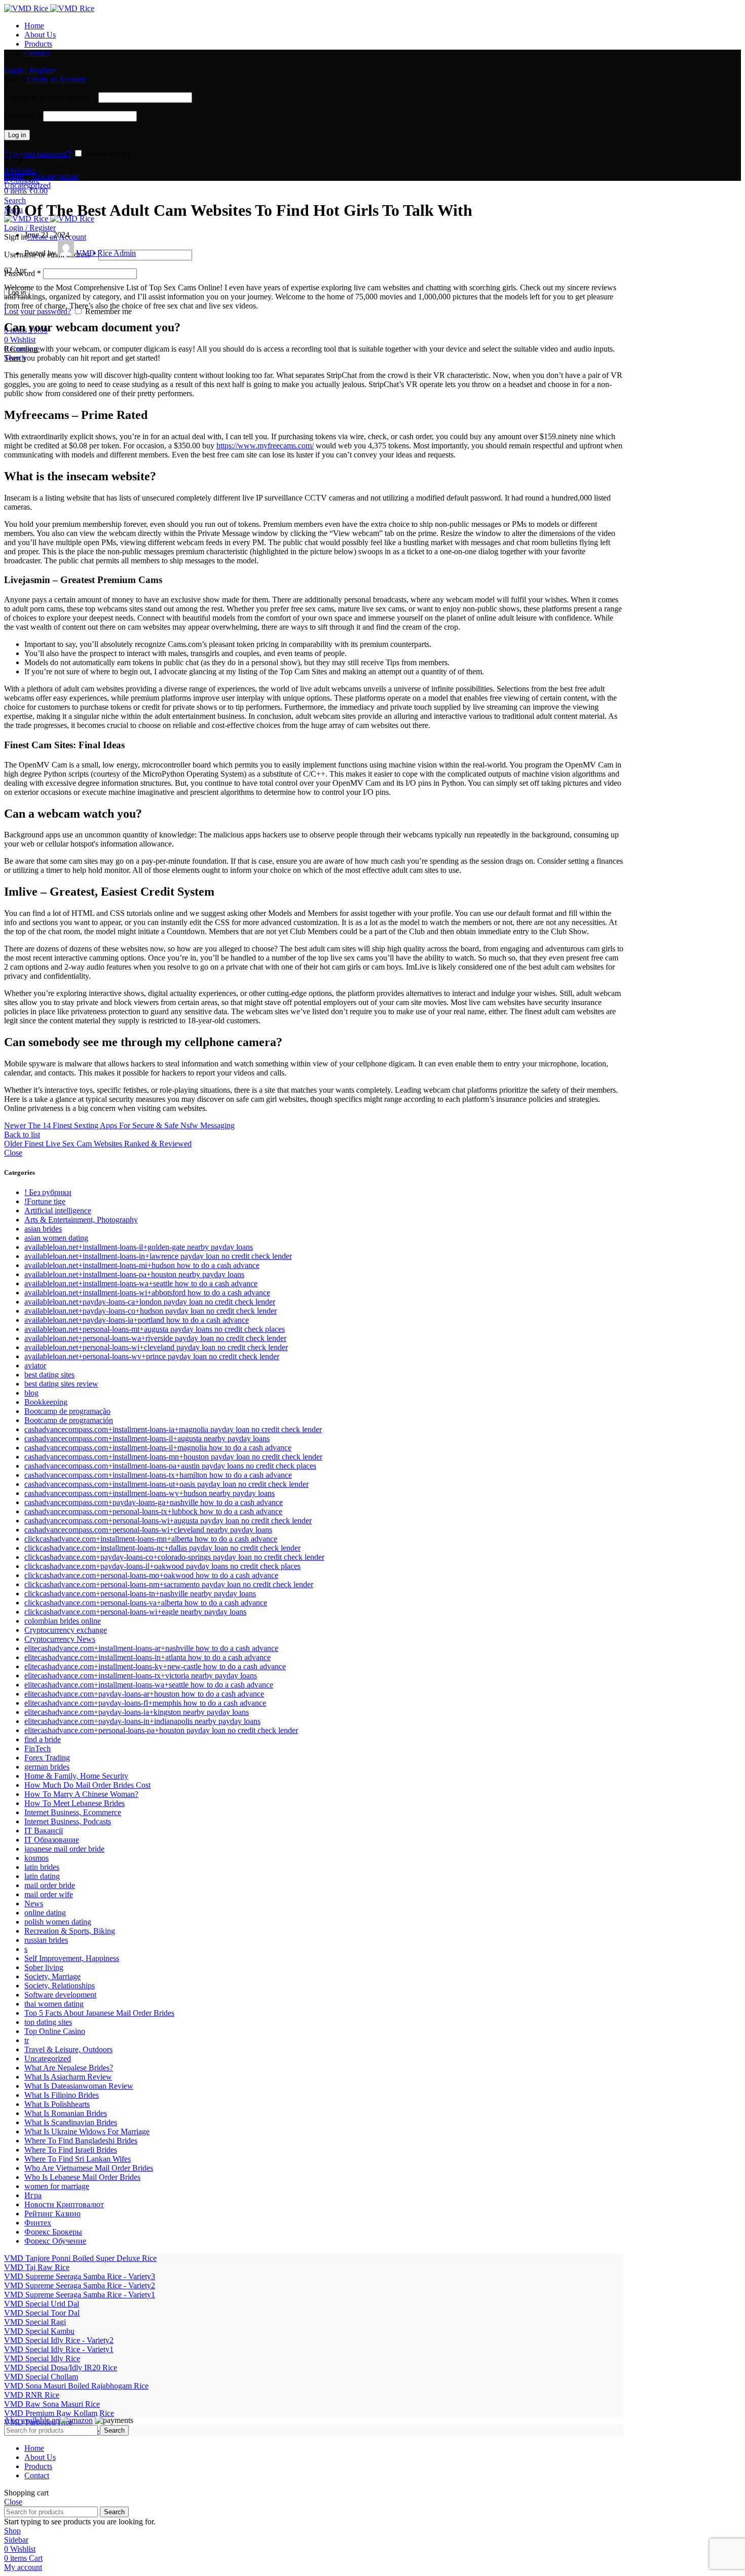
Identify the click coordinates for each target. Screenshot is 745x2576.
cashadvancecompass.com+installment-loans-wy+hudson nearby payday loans (150, 1493)
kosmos (36, 1858)
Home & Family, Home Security (76, 1776)
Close (13, 1153)
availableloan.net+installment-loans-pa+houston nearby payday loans (134, 1274)
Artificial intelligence (58, 1210)
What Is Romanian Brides (66, 2113)
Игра (33, 2195)
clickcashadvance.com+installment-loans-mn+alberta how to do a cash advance (151, 1539)
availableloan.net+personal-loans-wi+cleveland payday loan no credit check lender (156, 1347)
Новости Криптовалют (64, 2204)
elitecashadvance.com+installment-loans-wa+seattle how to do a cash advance (149, 1685)
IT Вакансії (44, 1831)
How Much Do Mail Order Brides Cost (87, 1785)
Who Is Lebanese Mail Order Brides (82, 2177)
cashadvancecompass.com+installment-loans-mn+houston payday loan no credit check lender (173, 1457)
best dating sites (49, 1375)
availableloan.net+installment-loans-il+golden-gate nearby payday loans (139, 1247)
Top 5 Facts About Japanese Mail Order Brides (99, 2013)
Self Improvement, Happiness (72, 1958)
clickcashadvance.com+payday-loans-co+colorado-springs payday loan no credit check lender (174, 1557)
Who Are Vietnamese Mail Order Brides (89, 2168)
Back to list (22, 1135)
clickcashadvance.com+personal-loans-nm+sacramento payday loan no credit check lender (169, 1584)
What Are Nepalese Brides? (69, 2068)
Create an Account (57, 79)
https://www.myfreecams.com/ (265, 446)
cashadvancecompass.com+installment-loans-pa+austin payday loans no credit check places (170, 1466)
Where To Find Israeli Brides (71, 2150)
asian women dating (56, 1238)
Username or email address (50, 97)
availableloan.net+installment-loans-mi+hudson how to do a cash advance (142, 1265)
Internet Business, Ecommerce (73, 1812)
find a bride (43, 1739)
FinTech (38, 1748)
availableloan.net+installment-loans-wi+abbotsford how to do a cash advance (147, 1293)
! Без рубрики (48, 1192)
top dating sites (48, 2022)
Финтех (38, 2223)
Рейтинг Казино (52, 2214)
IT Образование (52, 1840)
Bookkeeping (46, 1402)
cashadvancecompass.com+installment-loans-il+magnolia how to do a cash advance (158, 1448)
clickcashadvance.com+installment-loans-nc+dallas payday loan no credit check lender (162, 1548)
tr (27, 2040)
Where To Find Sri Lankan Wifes (78, 2159)
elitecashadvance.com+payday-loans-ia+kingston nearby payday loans (137, 1712)
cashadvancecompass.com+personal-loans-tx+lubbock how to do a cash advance (153, 1511)
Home (14, 176)
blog (31, 1393)
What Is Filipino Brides (62, 2095)
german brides (47, 1767)
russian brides (46, 1940)
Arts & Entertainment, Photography (81, 1220)
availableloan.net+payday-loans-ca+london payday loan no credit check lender (150, 1302)
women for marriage (57, 2186)
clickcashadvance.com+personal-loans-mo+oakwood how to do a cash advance (151, 1575)
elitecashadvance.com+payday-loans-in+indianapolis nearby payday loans (142, 1721)
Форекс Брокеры (53, 2232)
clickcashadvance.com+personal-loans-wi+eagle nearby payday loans (135, 1612)
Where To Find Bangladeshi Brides (81, 2141)
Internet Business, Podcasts (68, 1821)
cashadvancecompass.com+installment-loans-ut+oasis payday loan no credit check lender (166, 1484)
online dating (45, 1913)
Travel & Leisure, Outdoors (68, 2049)
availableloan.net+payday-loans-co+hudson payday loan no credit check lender (151, 1311)
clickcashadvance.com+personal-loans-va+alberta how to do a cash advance (146, 1603)
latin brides (42, 1867)
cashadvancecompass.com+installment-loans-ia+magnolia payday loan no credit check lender (173, 1429)
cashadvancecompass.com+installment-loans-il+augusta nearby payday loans (147, 1438)
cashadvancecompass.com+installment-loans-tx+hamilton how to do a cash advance (158, 1475)
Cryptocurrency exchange (66, 1630)
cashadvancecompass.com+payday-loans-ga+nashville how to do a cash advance (154, 1502)
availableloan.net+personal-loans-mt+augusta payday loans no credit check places (155, 1329)
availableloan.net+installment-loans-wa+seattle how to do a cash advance (141, 1283)
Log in (17, 135)
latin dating (42, 1876)
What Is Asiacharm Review (68, 2077)
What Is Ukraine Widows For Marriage (87, 2131)
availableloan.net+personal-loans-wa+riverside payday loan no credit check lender (155, 1338)
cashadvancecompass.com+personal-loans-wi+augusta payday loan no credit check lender (168, 1521)
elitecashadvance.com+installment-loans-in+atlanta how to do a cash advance (147, 1657)
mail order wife (49, 1894)
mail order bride (50, 1885)
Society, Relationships (60, 1986)
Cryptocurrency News (60, 1639)
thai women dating (54, 2004)
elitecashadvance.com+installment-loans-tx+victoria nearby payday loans (141, 1676)
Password (23, 116)
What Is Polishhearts (57, 2104)
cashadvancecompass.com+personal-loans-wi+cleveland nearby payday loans (148, 1530)
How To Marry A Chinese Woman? (81, 1794)
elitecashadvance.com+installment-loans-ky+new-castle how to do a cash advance (155, 1666)
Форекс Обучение (55, 2241)
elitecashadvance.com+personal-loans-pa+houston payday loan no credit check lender (161, 1730)
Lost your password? (38, 154)
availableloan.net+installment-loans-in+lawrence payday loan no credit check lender (158, 1256)
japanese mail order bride (64, 1849)
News (34, 1904)
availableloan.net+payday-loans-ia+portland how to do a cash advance (137, 1320)
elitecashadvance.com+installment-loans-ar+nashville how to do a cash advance (151, 1648)
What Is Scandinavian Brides (71, 2122)
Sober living (44, 1967)
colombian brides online (63, 1621)
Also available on (32, 2420)
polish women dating (58, 1922)
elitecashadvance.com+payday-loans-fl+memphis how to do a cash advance (145, 1703)
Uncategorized (55, 176)
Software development (60, 1995)
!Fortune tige (45, 1201)
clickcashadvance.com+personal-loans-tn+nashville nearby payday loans (140, 1593)
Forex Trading (47, 1758)
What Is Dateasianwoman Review (79, 2086)
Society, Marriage (52, 1976)
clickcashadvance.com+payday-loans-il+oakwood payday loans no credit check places (162, 1566)
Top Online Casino (55, 2031)
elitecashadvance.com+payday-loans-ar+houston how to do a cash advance (144, 1694)
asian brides (43, 1229)
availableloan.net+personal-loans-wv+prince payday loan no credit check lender (152, 1356)
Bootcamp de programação (67, 1411)
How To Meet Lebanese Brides (74, 1803)
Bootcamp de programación (69, 1420)
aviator (35, 1366)
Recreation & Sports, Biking (70, 1931)
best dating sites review (61, 1384)
